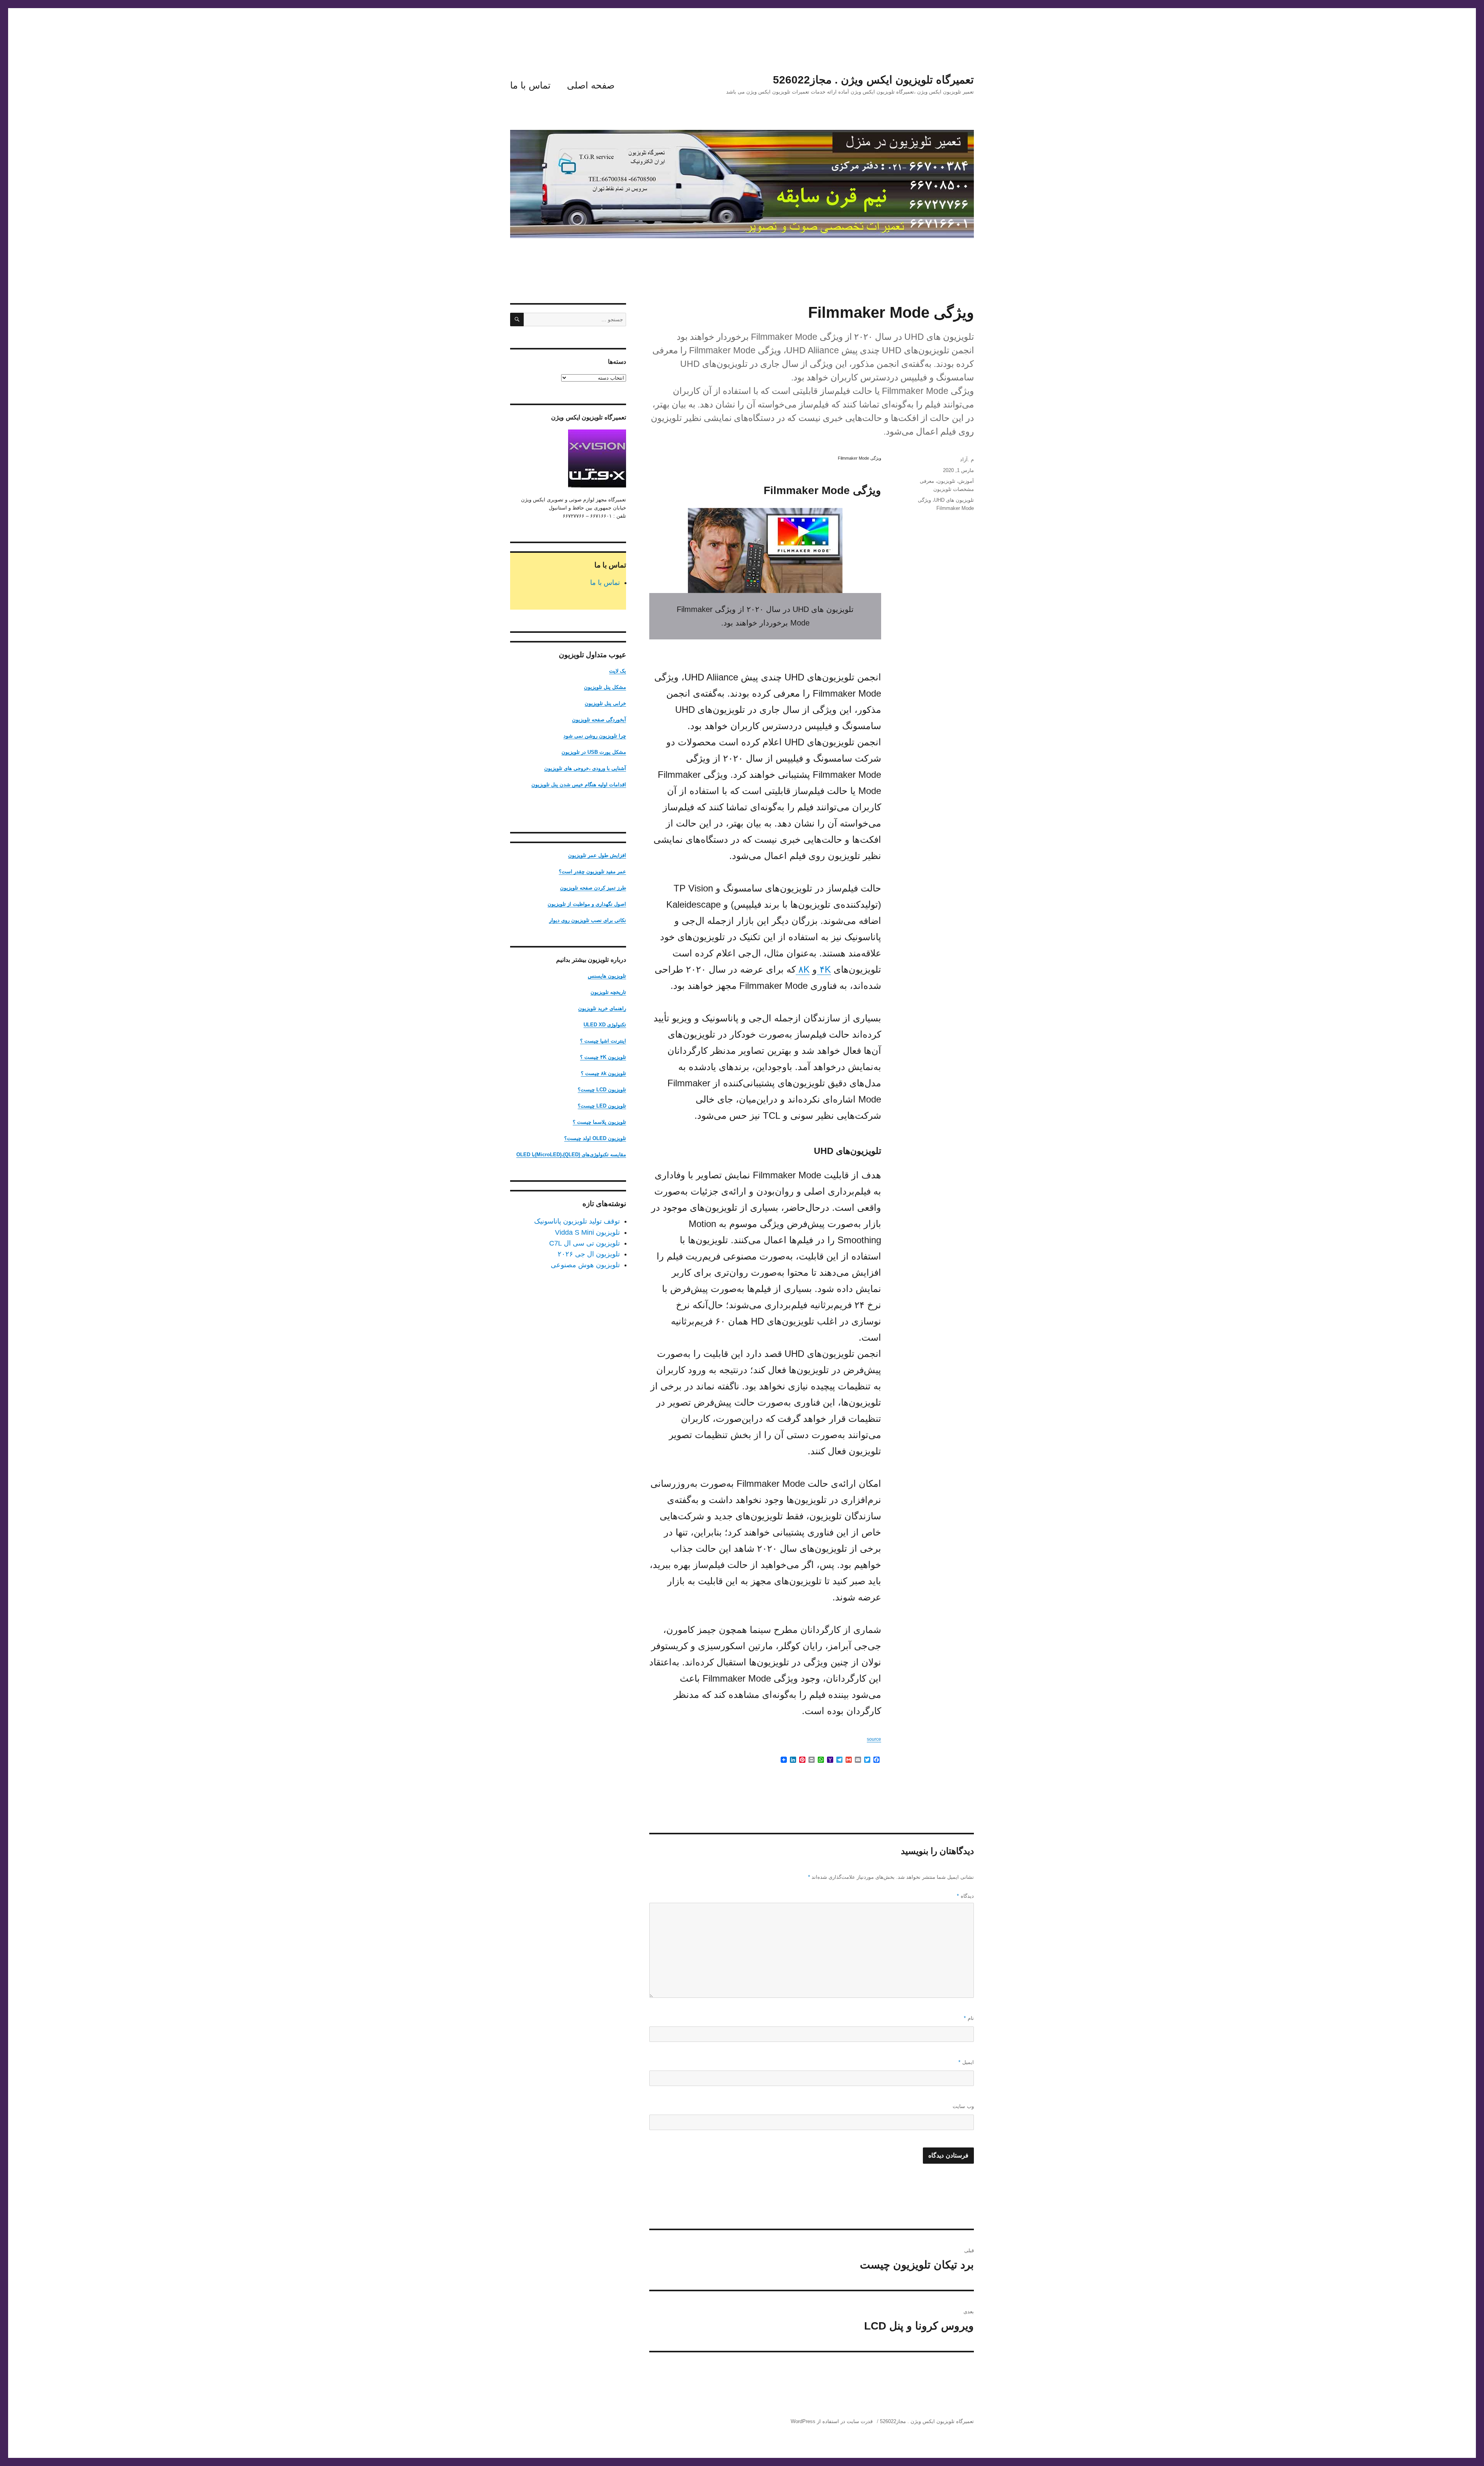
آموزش (966, 481)
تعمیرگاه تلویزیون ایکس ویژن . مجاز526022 (873, 80)
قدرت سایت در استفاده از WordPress (832, 2421)
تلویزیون (946, 481)
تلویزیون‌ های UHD (954, 500)
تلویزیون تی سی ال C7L (585, 1243)
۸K (803, 969)
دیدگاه (965, 1896)
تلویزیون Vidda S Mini (587, 1232)
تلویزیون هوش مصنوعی (585, 1265)
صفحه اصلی (591, 85)
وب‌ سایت (963, 2106)
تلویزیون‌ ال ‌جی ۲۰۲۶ (589, 1254)
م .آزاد (967, 459)
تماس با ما (530, 85)
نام (969, 2018)
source (874, 1739)
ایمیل (966, 2062)
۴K (824, 969)
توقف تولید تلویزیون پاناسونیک (577, 1221)
